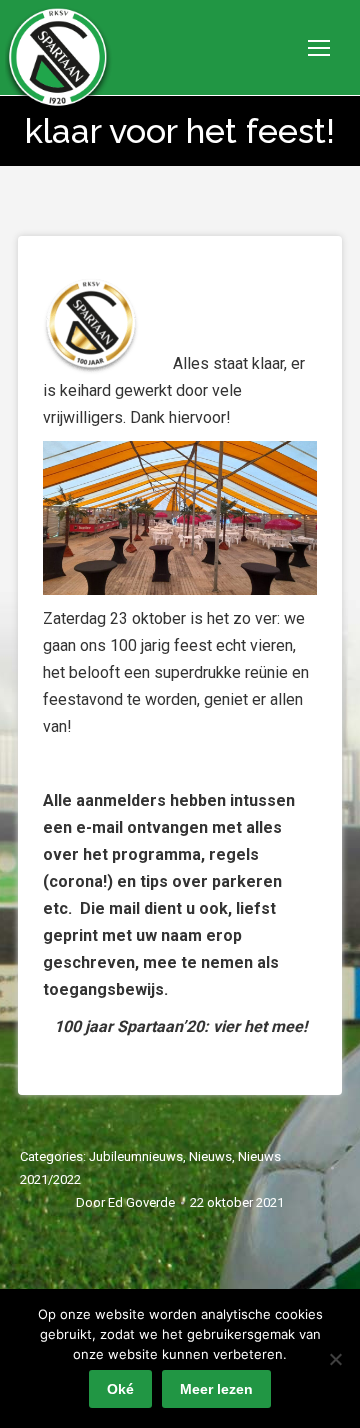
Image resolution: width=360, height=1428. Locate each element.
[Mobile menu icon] (319, 48)
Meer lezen (216, 1389)
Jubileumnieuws (136, 1156)
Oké (120, 1389)
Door (125, 1202)
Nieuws (210, 1156)
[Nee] (335, 1359)
